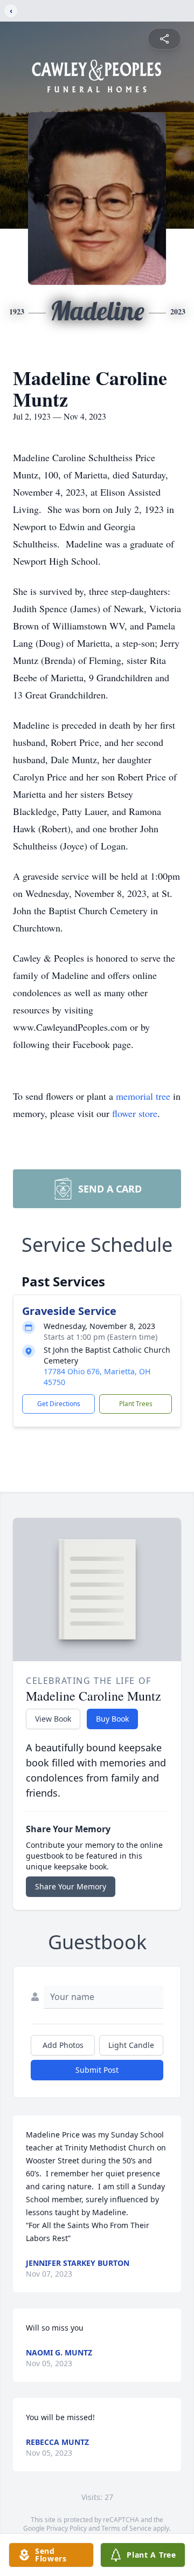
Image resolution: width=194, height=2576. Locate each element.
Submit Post (97, 2070)
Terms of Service (126, 2528)
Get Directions (59, 1404)
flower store (135, 1113)
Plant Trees (136, 1404)
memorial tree (143, 1096)
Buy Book (112, 1719)
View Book (53, 1719)
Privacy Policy (67, 2528)
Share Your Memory (71, 1886)
